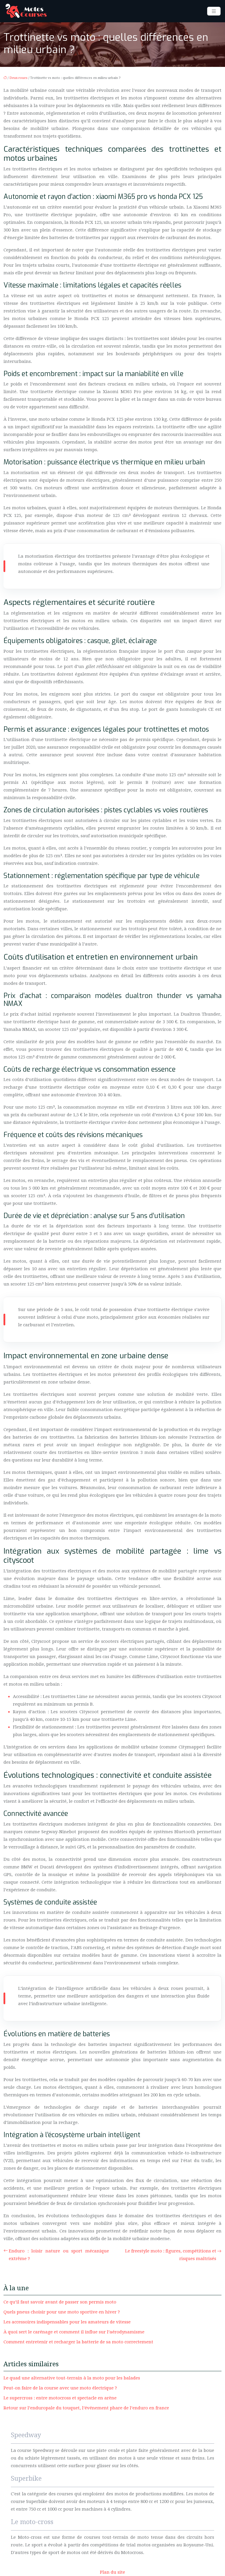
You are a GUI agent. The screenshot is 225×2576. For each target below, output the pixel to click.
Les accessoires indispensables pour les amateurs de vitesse (67, 2322)
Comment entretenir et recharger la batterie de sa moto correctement (78, 2342)
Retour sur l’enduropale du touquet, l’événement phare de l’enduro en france (86, 2408)
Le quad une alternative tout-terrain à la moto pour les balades (72, 2378)
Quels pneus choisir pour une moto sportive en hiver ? (62, 2312)
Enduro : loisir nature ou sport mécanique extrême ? (59, 2255)
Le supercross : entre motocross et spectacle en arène (60, 2398)
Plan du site (112, 2572)
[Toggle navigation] (214, 11)
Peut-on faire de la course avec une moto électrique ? (60, 2388)
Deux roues (18, 78)
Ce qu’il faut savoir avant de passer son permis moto (60, 2302)
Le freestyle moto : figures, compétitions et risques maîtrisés (171, 2255)
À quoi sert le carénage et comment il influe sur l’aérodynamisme (74, 2332)
